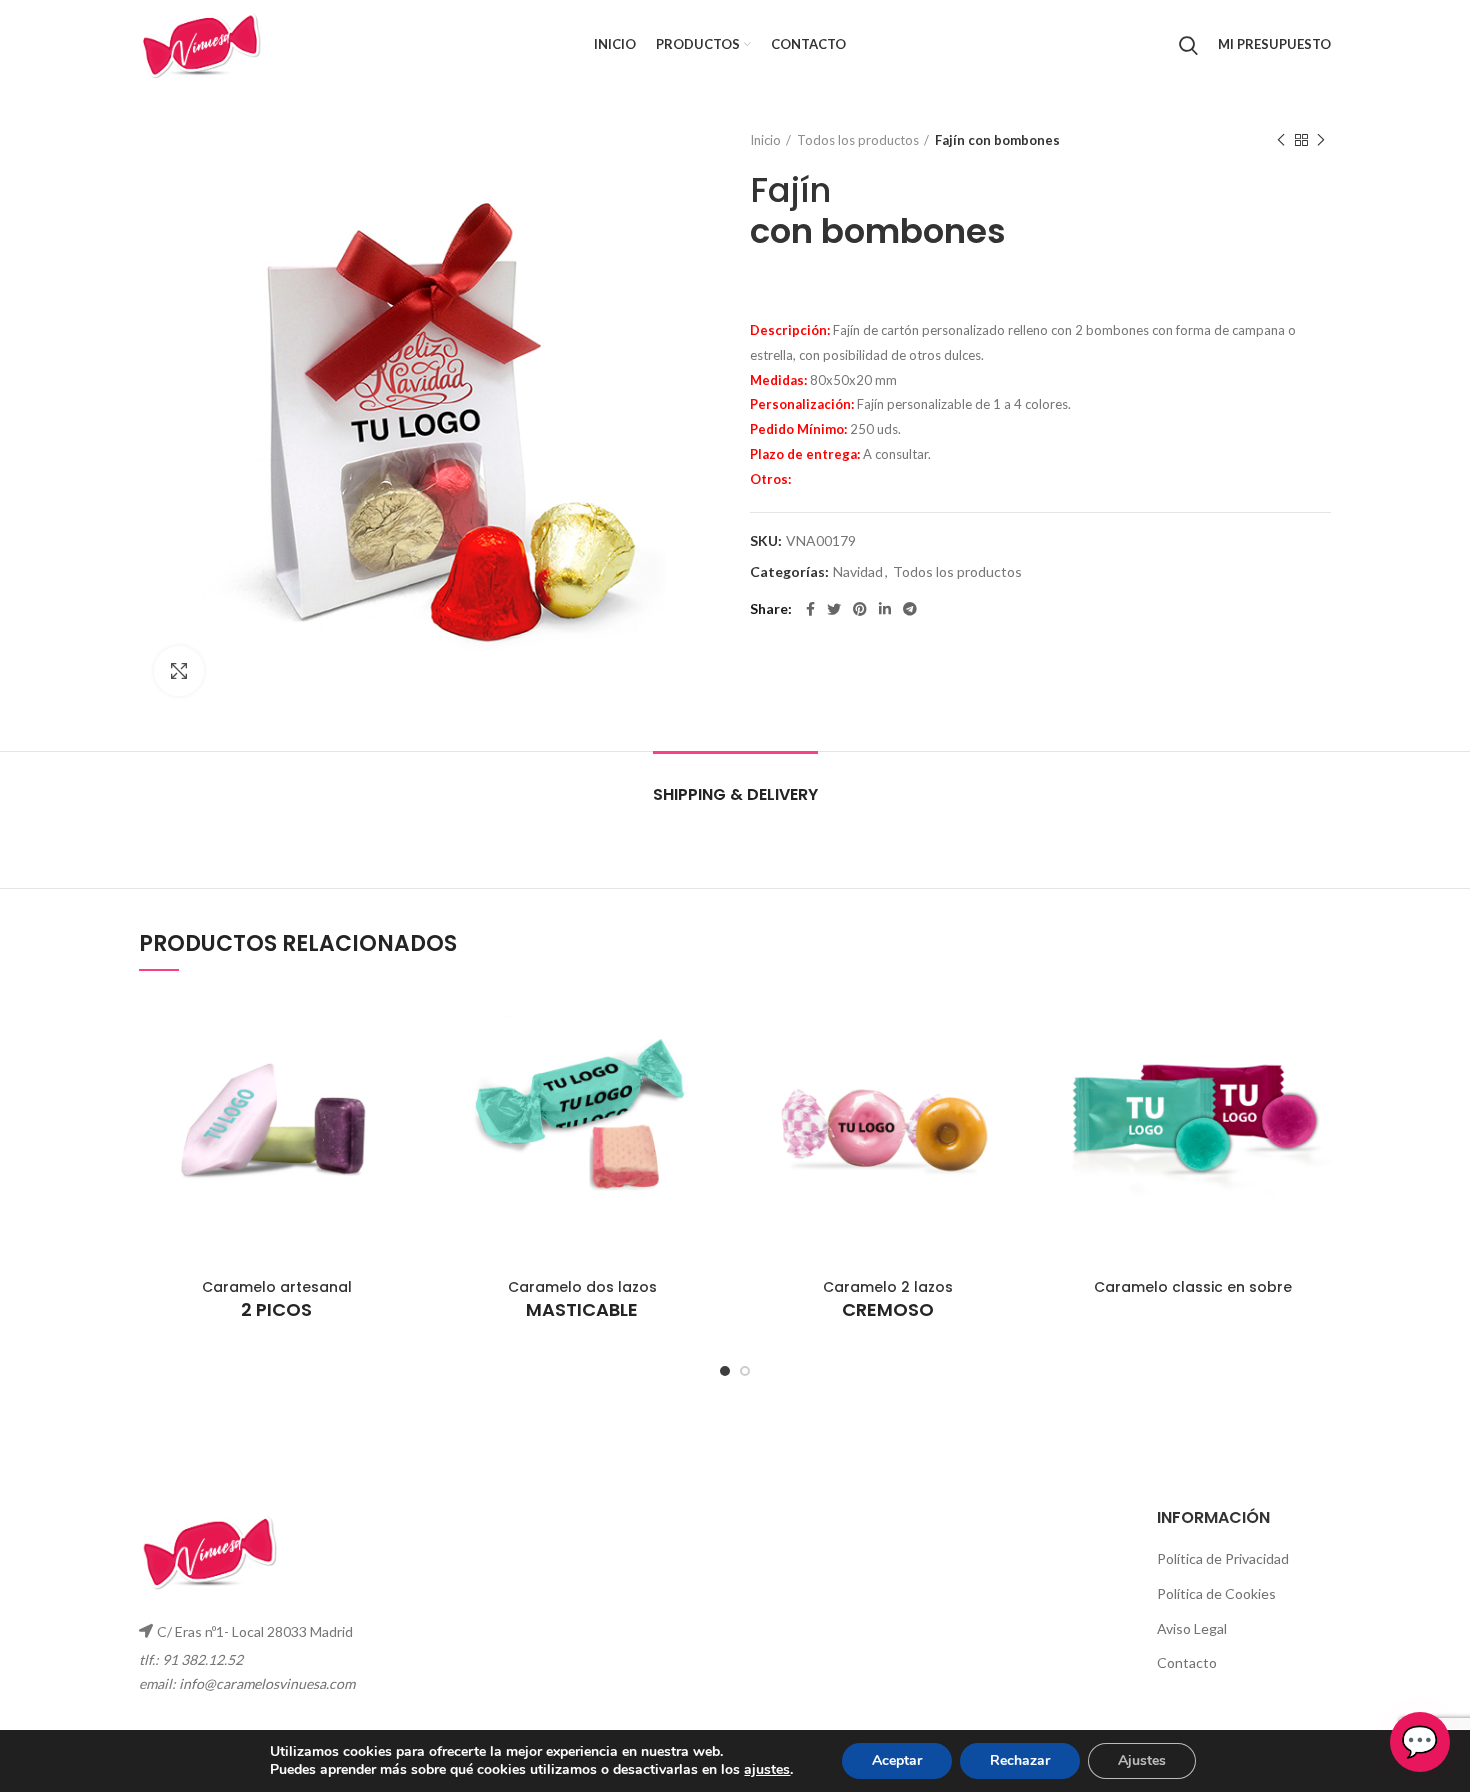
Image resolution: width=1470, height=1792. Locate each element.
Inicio (765, 140)
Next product (1321, 140)
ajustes (767, 1770)
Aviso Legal (1192, 1628)
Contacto (1187, 1662)
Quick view (400, 1024)
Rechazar (1020, 1760)
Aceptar (897, 1760)
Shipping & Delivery (735, 794)
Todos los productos (858, 140)
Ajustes (1142, 1760)
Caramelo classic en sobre (1193, 1287)
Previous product (1281, 140)
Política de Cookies (1216, 1593)
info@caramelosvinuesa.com (267, 1683)
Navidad (858, 572)
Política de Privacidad (1223, 1558)
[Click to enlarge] (179, 671)
